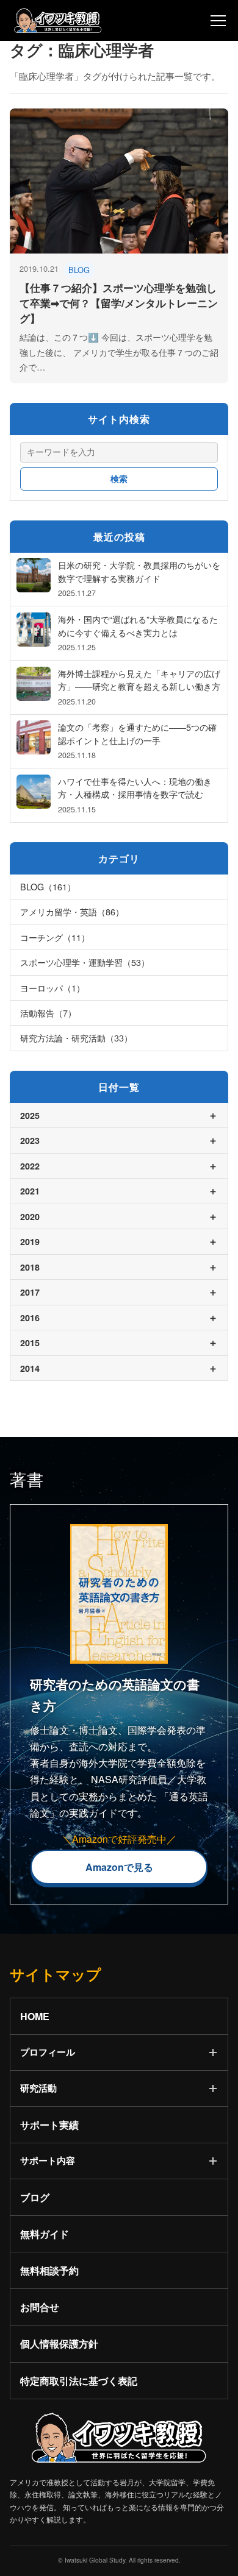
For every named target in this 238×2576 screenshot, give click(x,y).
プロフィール (48, 2052)
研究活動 (38, 2088)
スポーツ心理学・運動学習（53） (85, 962)
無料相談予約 (49, 2270)
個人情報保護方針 (59, 2344)
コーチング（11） (55, 937)
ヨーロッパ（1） (52, 988)
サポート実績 (49, 2125)
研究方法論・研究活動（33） (76, 1038)
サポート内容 (48, 2160)
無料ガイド (45, 2234)
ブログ (35, 2197)
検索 (119, 479)
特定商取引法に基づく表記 (79, 2381)
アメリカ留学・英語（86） (72, 911)
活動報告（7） (48, 1013)
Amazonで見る (119, 1867)
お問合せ (40, 2307)
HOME (35, 2016)
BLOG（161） (48, 886)
